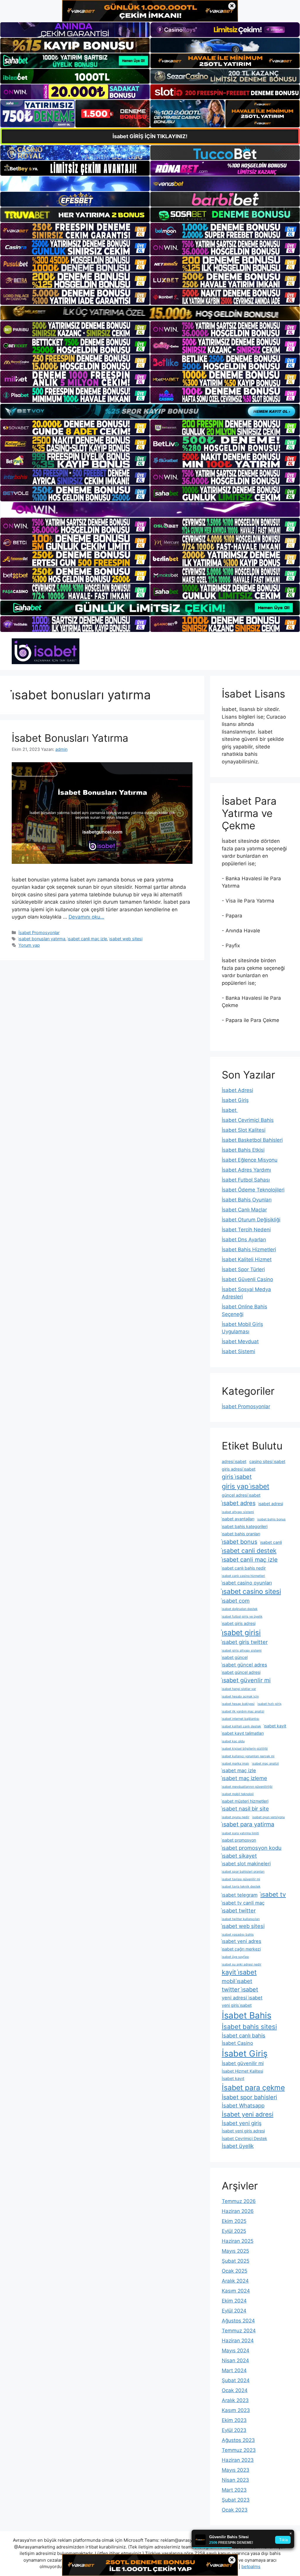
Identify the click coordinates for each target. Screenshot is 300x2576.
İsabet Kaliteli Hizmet (247, 1259)
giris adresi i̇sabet (239, 1469)
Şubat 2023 (236, 2500)
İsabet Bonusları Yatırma (70, 738)
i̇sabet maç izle (239, 1770)
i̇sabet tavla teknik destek (241, 1887)
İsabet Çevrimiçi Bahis (248, 1120)
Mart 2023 (234, 2490)
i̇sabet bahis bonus (271, 1519)
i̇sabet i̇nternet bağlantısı (241, 1719)
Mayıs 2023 (236, 2470)
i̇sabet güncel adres (244, 1665)
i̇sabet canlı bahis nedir (244, 1568)
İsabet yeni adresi (248, 2114)
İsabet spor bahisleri (249, 2097)
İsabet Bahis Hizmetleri (249, 1249)
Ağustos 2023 (238, 2440)
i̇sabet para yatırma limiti (240, 1833)
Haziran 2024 (238, 2341)
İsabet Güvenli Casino (247, 1279)
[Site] (75, 231)
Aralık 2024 (235, 2281)
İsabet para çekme (253, 2088)
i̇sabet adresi (271, 1504)
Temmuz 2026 (239, 2201)
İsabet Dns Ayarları (244, 1240)
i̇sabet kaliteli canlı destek (241, 1726)
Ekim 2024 (234, 2301)
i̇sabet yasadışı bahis (238, 1935)
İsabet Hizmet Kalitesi (242, 2071)
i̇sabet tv (273, 1894)
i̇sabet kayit (275, 1726)
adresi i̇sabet (234, 1461)
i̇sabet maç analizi (265, 1764)
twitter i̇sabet (240, 1989)
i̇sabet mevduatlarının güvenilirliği (247, 1787)
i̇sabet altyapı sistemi (238, 1512)
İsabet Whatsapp (243, 2105)
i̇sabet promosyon (239, 1840)
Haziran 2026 (238, 2211)
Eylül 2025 (234, 2231)
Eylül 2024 (234, 2311)
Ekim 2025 (234, 2221)
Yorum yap (29, 945)
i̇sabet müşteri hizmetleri (245, 1801)
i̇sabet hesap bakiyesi (238, 1704)
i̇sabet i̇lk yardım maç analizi (243, 1711)
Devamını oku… (86, 917)
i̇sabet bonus (240, 1542)
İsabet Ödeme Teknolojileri (253, 1190)
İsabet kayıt (233, 2078)
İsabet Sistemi (238, 1351)
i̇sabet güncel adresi (241, 1672)
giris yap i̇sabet (246, 1486)
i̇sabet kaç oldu (233, 1741)
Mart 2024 (234, 2370)
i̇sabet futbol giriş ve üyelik (242, 1617)
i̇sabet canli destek (249, 1551)
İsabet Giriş (235, 1100)
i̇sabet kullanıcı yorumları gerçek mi (248, 1756)
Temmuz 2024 (239, 2331)
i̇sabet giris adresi (239, 1623)
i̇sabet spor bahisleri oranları (243, 1872)
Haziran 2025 (238, 2241)
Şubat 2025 (236, 2261)
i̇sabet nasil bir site (245, 1809)
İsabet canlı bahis (244, 2035)
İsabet (230, 1110)
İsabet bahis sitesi (249, 2027)
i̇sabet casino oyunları (247, 1583)
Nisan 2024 (235, 2360)
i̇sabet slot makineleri (246, 1864)
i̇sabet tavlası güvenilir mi (241, 1879)
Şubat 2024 (236, 2380)
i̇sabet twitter (239, 1910)
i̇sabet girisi (241, 1633)
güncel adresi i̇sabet (241, 1495)
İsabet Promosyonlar (39, 933)
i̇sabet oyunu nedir (236, 1817)
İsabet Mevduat (240, 1341)
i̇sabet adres (239, 1503)
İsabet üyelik (238, 2146)
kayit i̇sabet (239, 1972)
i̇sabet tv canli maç (243, 1903)
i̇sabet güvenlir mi (246, 1680)
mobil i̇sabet (237, 1981)
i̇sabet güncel (235, 1657)
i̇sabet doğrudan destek (240, 1609)
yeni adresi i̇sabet (242, 1998)
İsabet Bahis (247, 2015)
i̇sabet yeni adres (242, 1941)
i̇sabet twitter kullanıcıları (241, 1919)
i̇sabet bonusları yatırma (42, 939)
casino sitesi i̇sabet (267, 1461)
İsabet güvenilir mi (243, 2063)
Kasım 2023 (236, 2410)
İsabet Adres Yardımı (246, 1170)
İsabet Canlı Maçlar (244, 1210)
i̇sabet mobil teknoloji (238, 1794)
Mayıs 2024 (236, 2351)
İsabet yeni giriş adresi (243, 2131)
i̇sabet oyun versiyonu (269, 1817)
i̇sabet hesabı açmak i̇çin (240, 1696)
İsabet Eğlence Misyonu (250, 1160)
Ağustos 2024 (238, 2321)
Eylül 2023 (234, 2430)
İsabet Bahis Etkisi (243, 1150)
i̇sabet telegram (240, 1895)
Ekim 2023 (234, 2420)
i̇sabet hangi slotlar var (239, 1689)
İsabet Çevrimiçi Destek (244, 2138)
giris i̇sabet (237, 1477)
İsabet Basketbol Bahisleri (252, 1140)
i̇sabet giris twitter (245, 1642)
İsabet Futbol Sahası (246, 1180)
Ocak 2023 (235, 2510)
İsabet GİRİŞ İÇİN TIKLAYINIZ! (150, 136)
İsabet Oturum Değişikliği (251, 1220)
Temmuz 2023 (239, 2450)
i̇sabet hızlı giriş (270, 1704)
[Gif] (150, 313)
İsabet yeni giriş (242, 2123)
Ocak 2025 (235, 2271)
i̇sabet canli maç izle (87, 939)
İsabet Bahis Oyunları (247, 1200)
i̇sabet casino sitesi (251, 1592)
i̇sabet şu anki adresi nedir (242, 1964)
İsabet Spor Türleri (243, 1269)
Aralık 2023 (235, 2400)
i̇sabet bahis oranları (241, 1534)
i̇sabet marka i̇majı (235, 1764)
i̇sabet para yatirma (248, 1824)
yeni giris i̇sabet (237, 2005)
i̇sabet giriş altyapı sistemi (242, 1651)
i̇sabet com (236, 1601)
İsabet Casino (237, 2043)
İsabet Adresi (237, 1090)
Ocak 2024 (235, 2390)
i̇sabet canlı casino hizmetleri (243, 1576)
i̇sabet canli (271, 1542)
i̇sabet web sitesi (126, 939)
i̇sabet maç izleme (244, 1778)
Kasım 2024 (236, 2291)
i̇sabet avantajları (238, 1519)
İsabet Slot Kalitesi (244, 1130)
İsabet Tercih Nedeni (246, 1230)
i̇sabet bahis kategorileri (245, 1526)
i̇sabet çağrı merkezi (241, 1949)
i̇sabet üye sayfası (235, 1957)
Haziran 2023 (238, 2460)
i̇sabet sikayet (239, 1856)
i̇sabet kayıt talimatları (243, 1733)
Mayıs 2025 (235, 2251)
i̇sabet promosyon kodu (252, 1848)
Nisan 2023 (235, 2480)
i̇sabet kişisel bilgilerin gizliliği (245, 1749)
